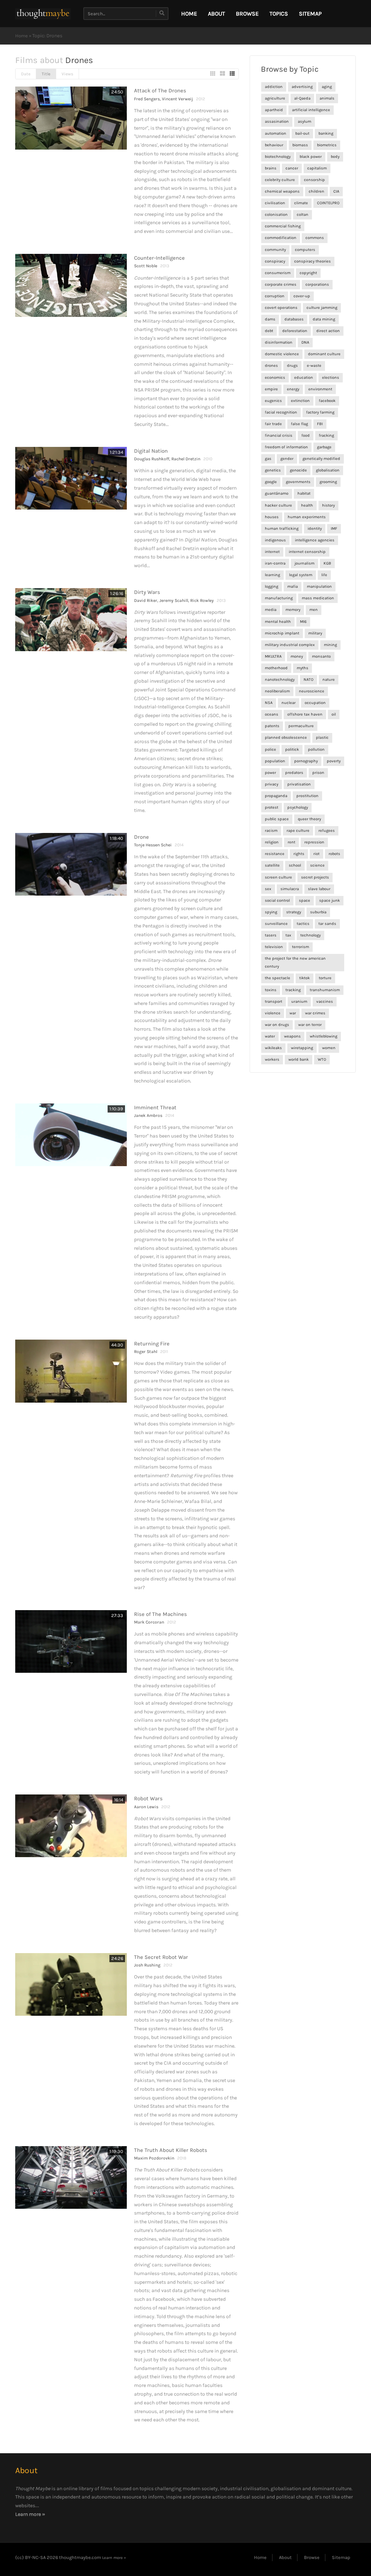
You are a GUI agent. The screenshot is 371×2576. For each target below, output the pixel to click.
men (314, 610)
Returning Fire (152, 1344)
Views (67, 74)
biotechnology (278, 157)
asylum (305, 122)
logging (272, 587)
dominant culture (324, 354)
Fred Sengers (147, 99)
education (304, 378)
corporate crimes (281, 284)
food (306, 435)
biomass (300, 145)
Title (46, 74)
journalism (305, 563)
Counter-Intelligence (159, 258)
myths (303, 668)
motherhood (276, 668)
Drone (141, 837)
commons (315, 238)
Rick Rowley (202, 600)
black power (311, 157)
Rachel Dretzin (186, 459)
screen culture (278, 877)
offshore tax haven (305, 714)
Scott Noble (146, 266)
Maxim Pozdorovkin (154, 2158)
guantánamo (277, 493)
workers (272, 1059)
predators (294, 773)
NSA (269, 703)
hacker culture (278, 505)
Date (26, 74)
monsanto (321, 656)
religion (272, 842)
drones (271, 366)
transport (274, 1002)
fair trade (273, 424)
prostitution (307, 796)
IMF (334, 529)
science (317, 865)
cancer (292, 168)
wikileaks (273, 1048)
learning (272, 575)
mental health (278, 622)
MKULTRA (273, 656)
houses (272, 517)
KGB (327, 563)
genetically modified (321, 459)
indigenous (275, 540)
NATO (309, 680)
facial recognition (281, 412)
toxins (271, 990)
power (270, 773)
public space (277, 819)
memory (293, 610)
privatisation (299, 784)
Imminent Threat (155, 1107)
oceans (272, 714)
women (329, 1048)
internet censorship (307, 552)
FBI (320, 424)
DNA (305, 342)
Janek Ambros (148, 1115)
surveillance (276, 924)
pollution (316, 749)
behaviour (274, 145)
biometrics (327, 145)
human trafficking (282, 529)
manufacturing (279, 598)
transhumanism (325, 990)
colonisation (276, 215)
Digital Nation (151, 451)
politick (292, 749)
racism (271, 831)
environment (320, 389)
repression (314, 842)
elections (331, 378)
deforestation (295, 331)
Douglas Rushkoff (152, 459)
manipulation (319, 587)
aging (327, 87)
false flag (299, 424)
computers (305, 250)
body (335, 157)
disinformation (279, 342)
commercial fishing (283, 226)
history (328, 505)
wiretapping (302, 1048)
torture (325, 978)
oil (334, 714)
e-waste (314, 366)
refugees (327, 831)
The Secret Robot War (161, 1957)
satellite (272, 865)
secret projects (315, 877)
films (106, 2489)
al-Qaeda (302, 98)
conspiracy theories (312, 261)
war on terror (310, 1025)
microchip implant (282, 633)
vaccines (325, 1002)
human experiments (307, 517)
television (274, 947)
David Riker (146, 600)
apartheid (274, 110)
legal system (301, 575)
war (293, 1013)
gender (287, 459)
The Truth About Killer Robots (171, 2150)
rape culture (298, 831)
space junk (330, 900)
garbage (324, 447)
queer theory (309, 819)
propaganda (276, 796)
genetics (273, 470)
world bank (299, 1059)
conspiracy (275, 261)
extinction (300, 401)
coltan (303, 215)
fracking (326, 435)
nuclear (289, 703)
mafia (293, 587)
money (297, 656)
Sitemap (310, 14)
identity (315, 529)
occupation (315, 703)
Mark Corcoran (149, 1622)
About (216, 14)
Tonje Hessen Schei (153, 845)
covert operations (281, 308)
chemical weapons (282, 191)
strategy (294, 912)
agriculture (275, 98)
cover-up (302, 296)
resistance (275, 854)
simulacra (290, 889)
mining (330, 645)
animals (327, 98)
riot (316, 854)
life (324, 575)
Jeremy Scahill (174, 600)
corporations (317, 284)
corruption (275, 296)
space (305, 900)
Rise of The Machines (161, 1614)
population (275, 761)
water (270, 1036)
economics (275, 378)
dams (270, 319)
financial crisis (279, 435)
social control (277, 900)
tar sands (327, 924)
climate (301, 203)
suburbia (318, 912)
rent (291, 842)
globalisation (328, 470)
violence (273, 1013)
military (315, 633)
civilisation (275, 203)
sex (268, 889)
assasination (277, 122)
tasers (271, 935)
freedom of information (286, 447)
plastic (322, 738)
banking (326, 133)
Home (22, 36)
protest (272, 807)
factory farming (320, 412)
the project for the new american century (295, 962)
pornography (306, 761)
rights (299, 854)
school (295, 865)
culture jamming (322, 308)
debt (269, 331)
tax (288, 935)
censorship (314, 180)
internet (272, 552)
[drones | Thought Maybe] (43, 14)
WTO (322, 1059)
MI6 (303, 622)
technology (310, 935)
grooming (328, 482)
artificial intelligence (311, 110)
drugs (292, 366)
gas (268, 459)
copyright (308, 273)
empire (271, 389)
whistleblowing (324, 1036)
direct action (328, 331)
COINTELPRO (328, 203)
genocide (298, 470)
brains (271, 168)
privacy (272, 784)
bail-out (302, 133)
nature (329, 680)
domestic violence (282, 354)
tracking (293, 990)
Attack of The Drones (160, 91)
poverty (334, 761)
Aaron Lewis (146, 1807)
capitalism (317, 168)
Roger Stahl (146, 1352)
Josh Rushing (147, 1965)
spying (271, 912)
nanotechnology (280, 680)
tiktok (305, 978)
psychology (298, 807)
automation (276, 133)
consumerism (278, 273)
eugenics (273, 401)
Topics (279, 14)
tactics (303, 924)
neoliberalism (277, 691)
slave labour (319, 889)
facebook (327, 401)
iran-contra (275, 563)
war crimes (315, 1013)
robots (334, 854)
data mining (324, 319)
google (271, 482)
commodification (281, 238)
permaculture (301, 726)
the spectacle (278, 978)
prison (318, 773)
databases (294, 319)
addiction (274, 87)
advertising (302, 87)
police (270, 749)
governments (298, 482)
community (275, 250)
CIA (336, 191)
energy (293, 389)
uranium (299, 1002)
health (307, 505)
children (316, 191)
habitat (304, 493)
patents (272, 726)
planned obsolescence (286, 738)
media (271, 610)
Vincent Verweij (178, 99)
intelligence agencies (315, 540)
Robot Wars (148, 1798)
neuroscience (312, 691)
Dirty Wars (147, 592)
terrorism (301, 947)
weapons (292, 1036)
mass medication (318, 598)
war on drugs (277, 1025)
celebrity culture (280, 180)
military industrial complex (290, 645)
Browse (247, 14)
